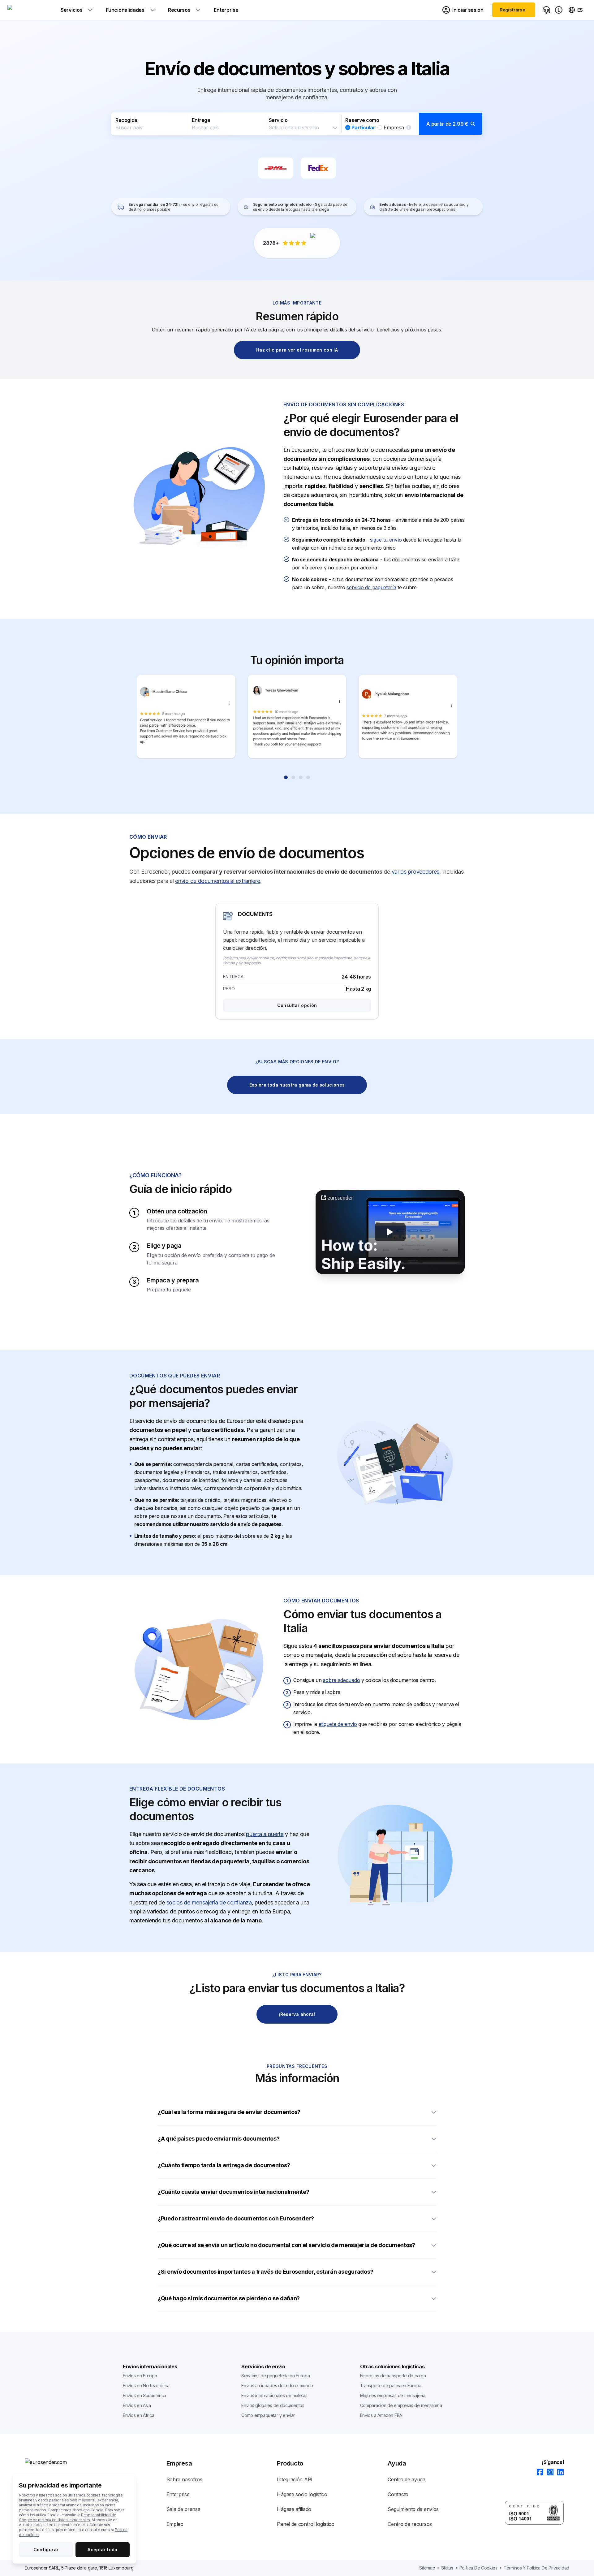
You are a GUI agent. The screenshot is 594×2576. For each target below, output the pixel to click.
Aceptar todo (102, 2550)
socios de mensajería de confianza (209, 1902)
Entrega (201, 120)
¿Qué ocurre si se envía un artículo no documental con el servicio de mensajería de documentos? (286, 2245)
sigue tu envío (386, 540)
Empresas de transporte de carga (393, 2376)
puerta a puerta (265, 1834)
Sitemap (427, 2568)
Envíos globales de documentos (273, 2405)
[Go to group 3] (301, 777)
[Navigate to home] (31, 10)
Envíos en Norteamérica (146, 2386)
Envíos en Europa (140, 2376)
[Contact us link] (546, 10)
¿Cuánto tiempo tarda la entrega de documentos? (224, 2165)
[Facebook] (538, 2472)
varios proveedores (416, 872)
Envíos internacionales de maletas (274, 2395)
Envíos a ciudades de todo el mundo (277, 2386)
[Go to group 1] (286, 777)
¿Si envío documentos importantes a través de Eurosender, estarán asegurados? (265, 2272)
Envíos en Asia (137, 2405)
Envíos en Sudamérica (144, 2395)
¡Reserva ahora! (297, 2014)
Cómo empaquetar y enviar (268, 2415)
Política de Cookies (478, 2568)
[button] (297, 124)
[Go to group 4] (308, 777)
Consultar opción (297, 1005)
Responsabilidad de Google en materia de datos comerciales (68, 2517)
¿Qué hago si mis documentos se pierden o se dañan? (229, 2298)
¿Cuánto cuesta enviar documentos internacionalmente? (233, 2192)
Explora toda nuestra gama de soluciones (297, 1085)
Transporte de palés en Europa (391, 2386)
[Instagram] (548, 2472)
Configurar (46, 2550)
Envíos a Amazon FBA (381, 2415)
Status (447, 2568)
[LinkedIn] (559, 2472)
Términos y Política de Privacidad (536, 2568)
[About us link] (559, 10)
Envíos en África (138, 2415)
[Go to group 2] (293, 777)
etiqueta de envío (338, 1724)
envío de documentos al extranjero (218, 881)
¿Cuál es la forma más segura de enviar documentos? (229, 2112)
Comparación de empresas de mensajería (401, 2405)
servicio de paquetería (371, 587)
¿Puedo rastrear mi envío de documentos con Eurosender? (236, 2218)
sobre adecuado (341, 1680)
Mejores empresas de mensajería (393, 2395)
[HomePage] (56, 2462)
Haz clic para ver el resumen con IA (297, 350)
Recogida (126, 120)
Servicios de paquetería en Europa (275, 2376)
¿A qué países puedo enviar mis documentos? (219, 2139)
